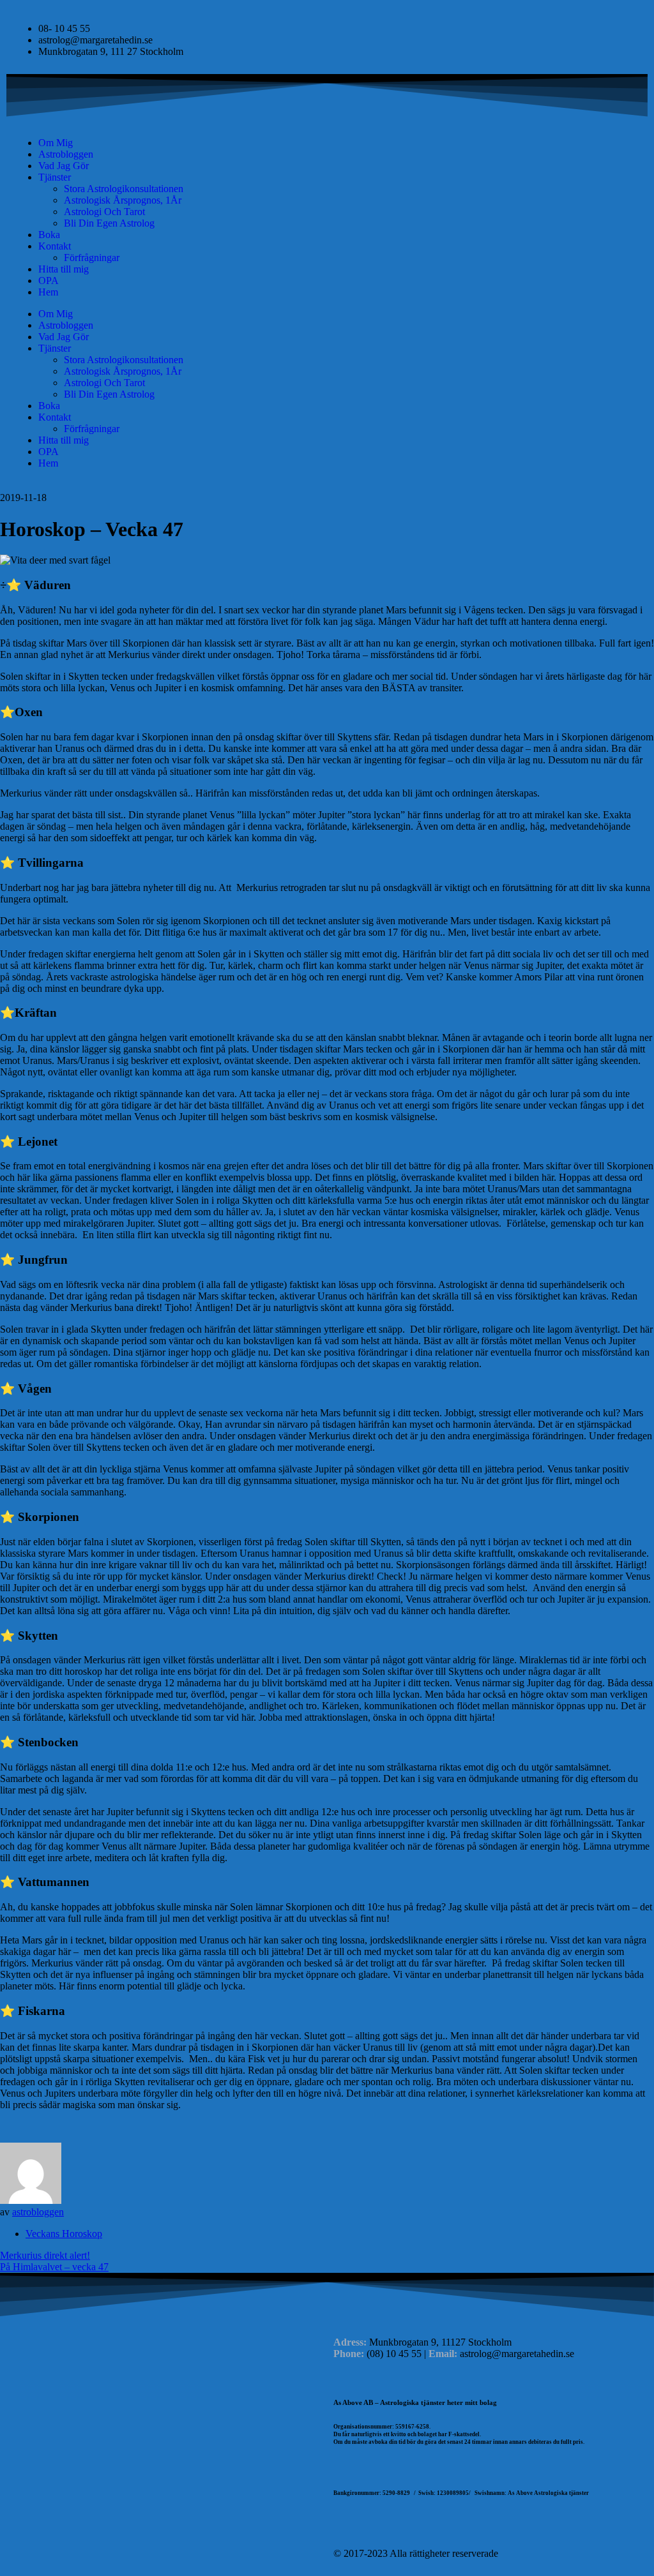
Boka (49, 235)
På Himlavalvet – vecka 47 (54, 2267)
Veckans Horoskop (64, 2234)
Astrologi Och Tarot (104, 212)
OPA (49, 281)
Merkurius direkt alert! (45, 2255)
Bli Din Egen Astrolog (109, 223)
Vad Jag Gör (64, 166)
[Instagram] (384, 143)
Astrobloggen (66, 154)
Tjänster (55, 177)
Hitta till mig (64, 269)
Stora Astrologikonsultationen (124, 189)
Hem (48, 292)
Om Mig (56, 143)
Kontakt (55, 246)
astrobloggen (38, 2212)
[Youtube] (349, 143)
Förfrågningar (92, 258)
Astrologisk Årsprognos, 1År (123, 200)
